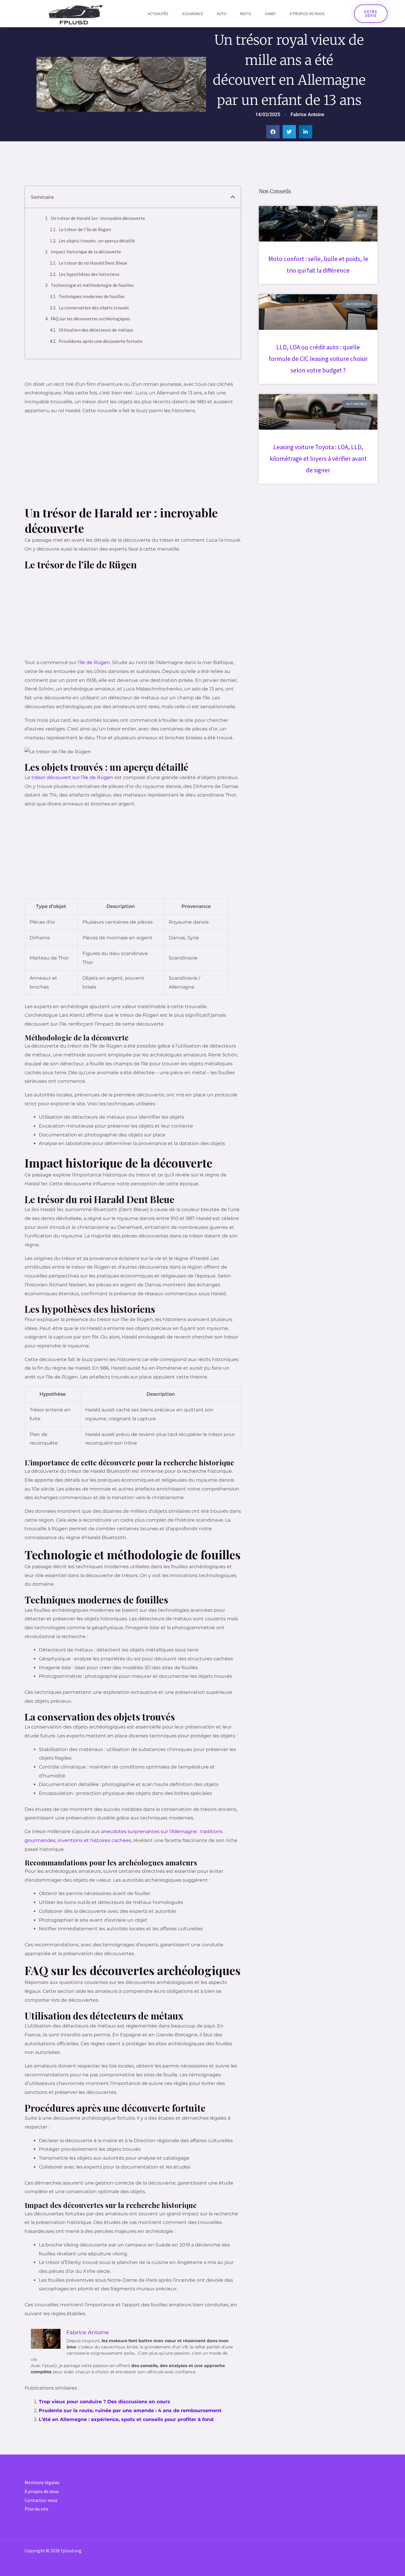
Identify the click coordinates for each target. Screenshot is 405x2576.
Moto (246, 14)
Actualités (158, 14)
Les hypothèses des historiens (89, 274)
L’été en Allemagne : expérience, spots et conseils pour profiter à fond (126, 2419)
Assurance (193, 14)
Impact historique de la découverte (86, 252)
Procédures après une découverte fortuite (101, 341)
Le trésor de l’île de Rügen (85, 229)
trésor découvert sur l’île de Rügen (72, 777)
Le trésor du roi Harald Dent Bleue (93, 263)
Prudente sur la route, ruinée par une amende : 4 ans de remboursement (130, 2410)
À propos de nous (307, 14)
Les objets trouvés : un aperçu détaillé (97, 241)
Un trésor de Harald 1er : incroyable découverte (98, 218)
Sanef (270, 14)
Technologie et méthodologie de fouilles (92, 285)
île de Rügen (95, 662)
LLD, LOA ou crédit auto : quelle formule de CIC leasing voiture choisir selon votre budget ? (318, 359)
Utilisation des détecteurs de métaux (96, 330)
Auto (222, 14)
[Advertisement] (133, 461)
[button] (273, 132)
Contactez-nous (41, 2500)
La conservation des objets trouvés (94, 308)
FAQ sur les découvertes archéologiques (90, 319)
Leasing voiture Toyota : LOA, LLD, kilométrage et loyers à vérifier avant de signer (318, 459)
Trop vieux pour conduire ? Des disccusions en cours (105, 2402)
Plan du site (36, 2509)
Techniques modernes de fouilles (92, 296)
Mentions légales (42, 2482)
